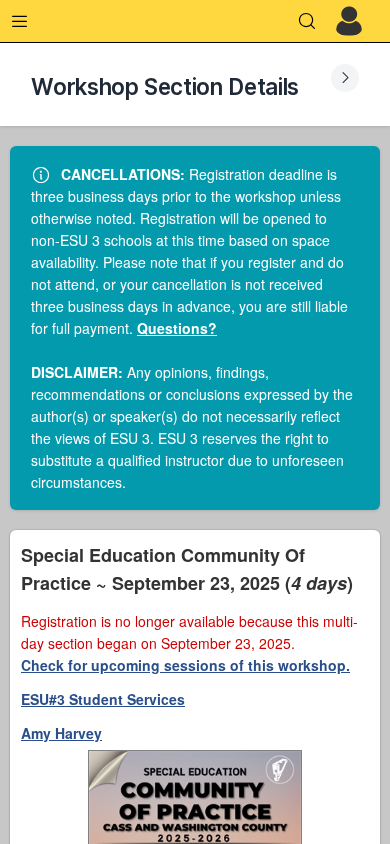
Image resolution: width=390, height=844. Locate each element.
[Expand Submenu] (345, 78)
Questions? (177, 328)
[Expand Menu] (20, 21)
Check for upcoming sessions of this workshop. (185, 665)
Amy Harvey (61, 733)
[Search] (307, 21)
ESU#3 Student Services (103, 699)
